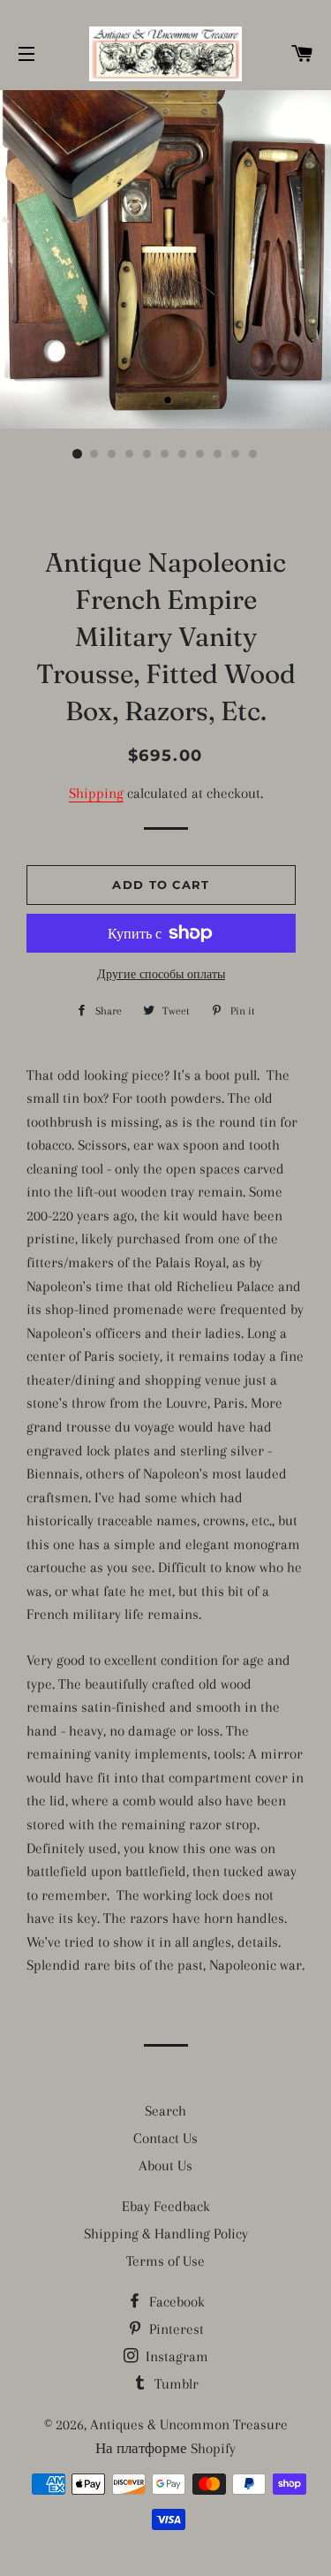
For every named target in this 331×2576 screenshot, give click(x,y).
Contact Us (165, 2138)
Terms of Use (165, 2261)
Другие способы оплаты (161, 974)
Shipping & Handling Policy (166, 2234)
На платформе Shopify (165, 2448)
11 (254, 454)
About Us (165, 2166)
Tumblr (175, 2384)
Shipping (96, 793)
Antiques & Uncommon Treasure (189, 2424)
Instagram (175, 2356)
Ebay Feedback (166, 2206)
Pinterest (175, 2329)
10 (237, 454)
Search (165, 2111)
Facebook (175, 2302)
